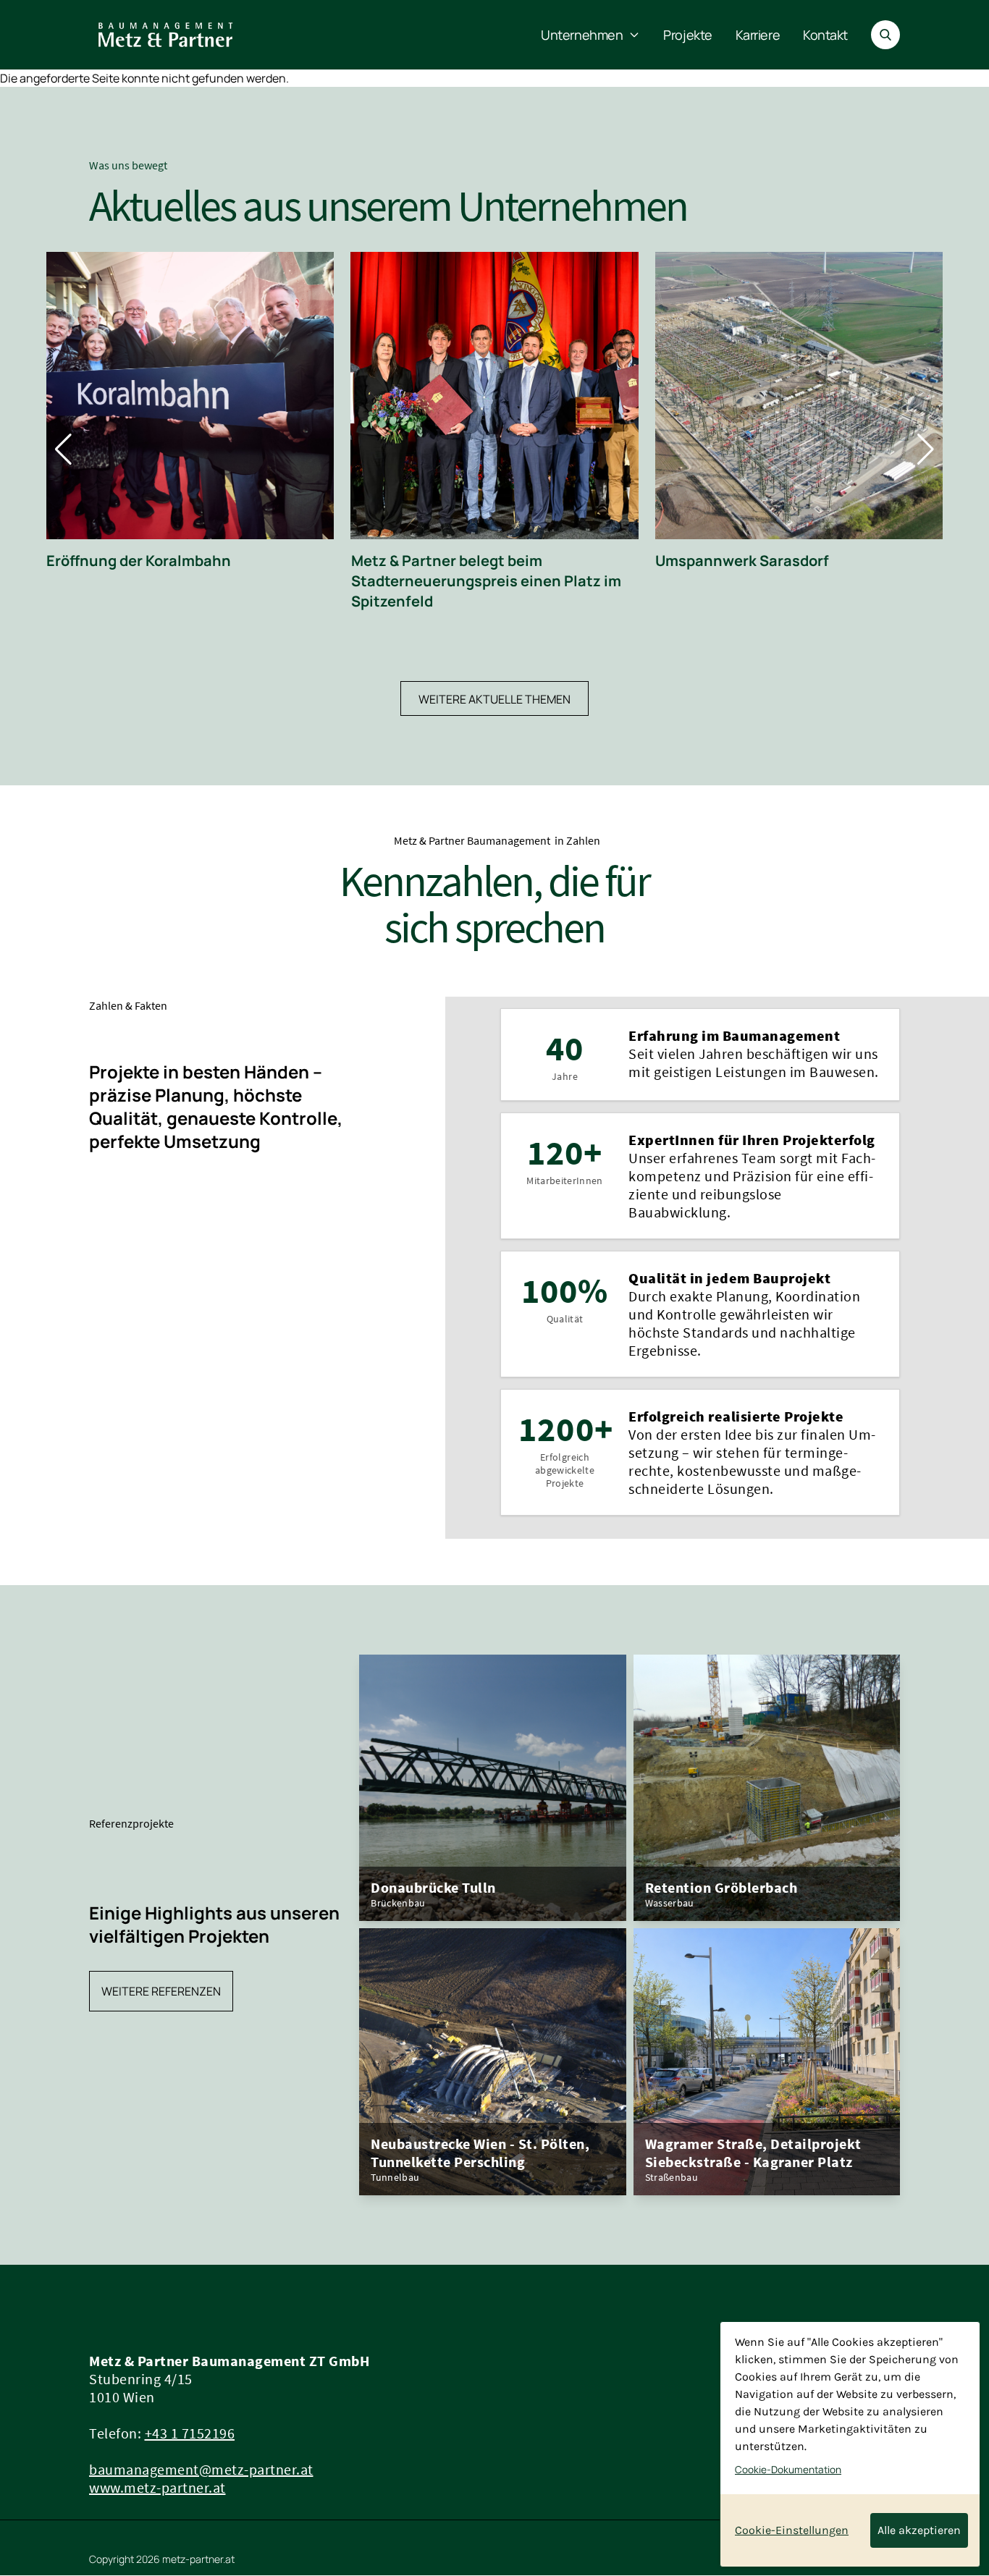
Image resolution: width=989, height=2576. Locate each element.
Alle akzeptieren (919, 2530)
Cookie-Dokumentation (788, 2470)
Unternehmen (582, 35)
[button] (63, 449)
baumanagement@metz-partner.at (201, 2469)
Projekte (687, 35)
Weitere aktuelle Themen (494, 699)
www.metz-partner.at (157, 2487)
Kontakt (825, 35)
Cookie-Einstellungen (792, 2530)
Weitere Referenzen (161, 1991)
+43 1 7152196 (190, 2433)
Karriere (758, 35)
